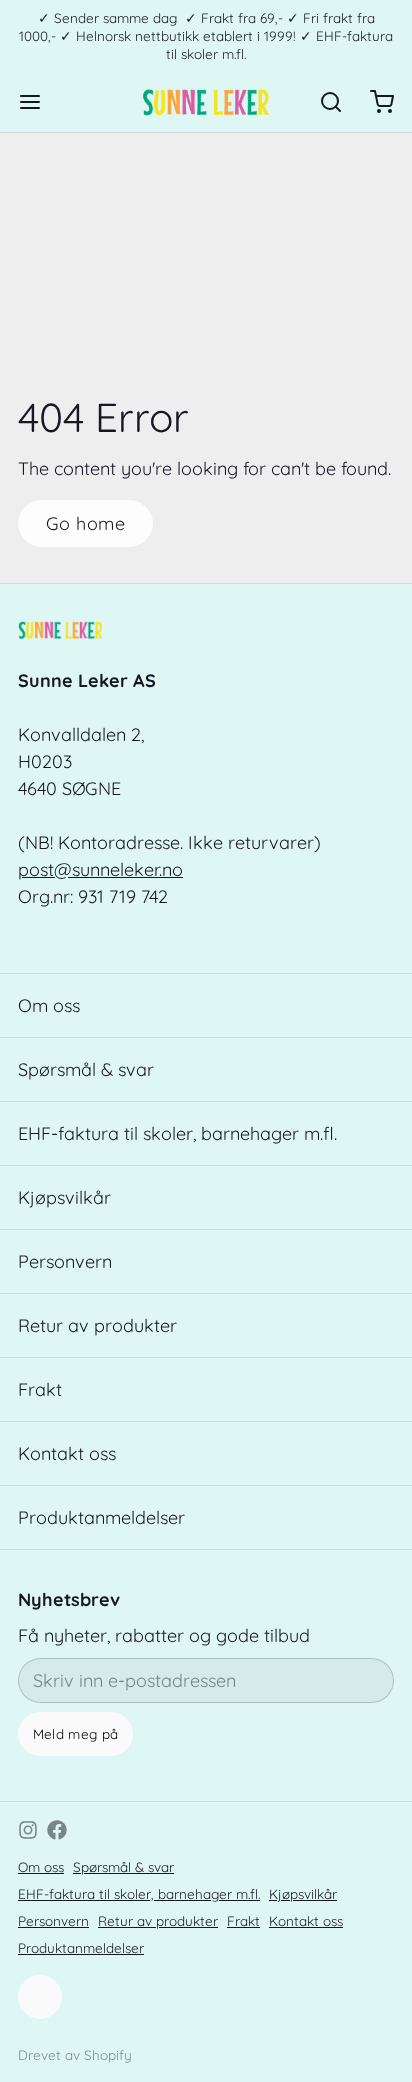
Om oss (49, 1005)
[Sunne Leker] (205, 102)
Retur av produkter (97, 1325)
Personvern (65, 1261)
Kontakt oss (67, 1453)
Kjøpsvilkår (64, 1197)
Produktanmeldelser (101, 1517)
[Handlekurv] (373, 102)
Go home (85, 523)
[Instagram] (28, 1830)
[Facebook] (57, 1830)
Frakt (40, 1389)
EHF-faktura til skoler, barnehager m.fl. (177, 1133)
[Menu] (39, 102)
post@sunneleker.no (100, 869)
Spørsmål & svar (86, 1069)
